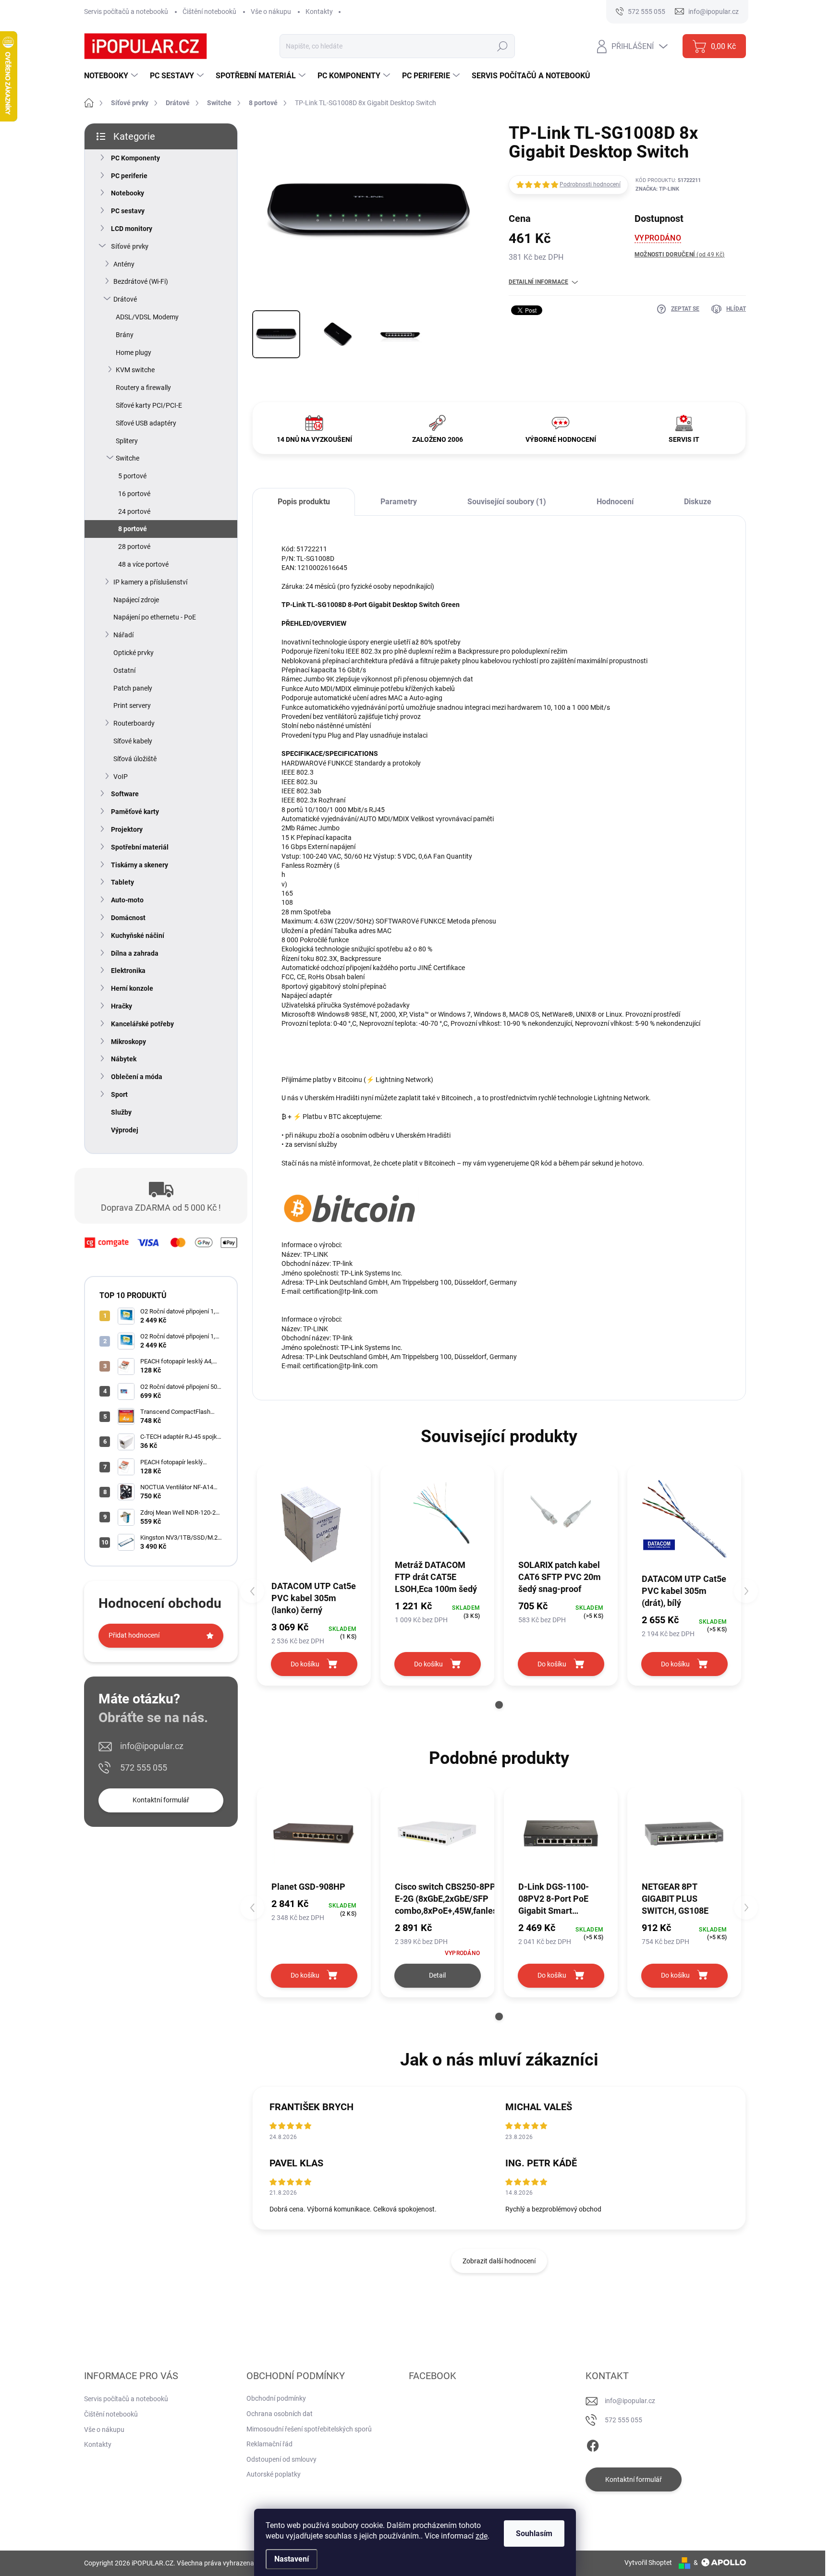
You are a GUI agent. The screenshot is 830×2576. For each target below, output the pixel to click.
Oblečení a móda (137, 1077)
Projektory (127, 829)
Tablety (122, 882)
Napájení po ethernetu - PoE (155, 617)
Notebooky (128, 193)
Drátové (125, 299)
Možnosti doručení (680, 255)
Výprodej (125, 1130)
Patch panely (133, 688)
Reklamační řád (269, 2444)
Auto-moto (127, 900)
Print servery (132, 705)
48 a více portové (143, 564)
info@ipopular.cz (152, 1746)
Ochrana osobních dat (280, 2414)
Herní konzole (132, 988)
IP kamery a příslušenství (150, 582)
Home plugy (134, 352)
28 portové (134, 547)
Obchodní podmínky (276, 2398)
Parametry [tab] (399, 502)
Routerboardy (134, 723)
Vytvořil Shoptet (648, 2563)
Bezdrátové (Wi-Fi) (141, 281)
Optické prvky (134, 653)
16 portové (134, 494)
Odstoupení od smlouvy (281, 2459)
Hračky (122, 1006)
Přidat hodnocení (134, 1635)
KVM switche (135, 370)
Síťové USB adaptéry (146, 423)
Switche (128, 458)
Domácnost (128, 918)
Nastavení (292, 2559)
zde (482, 2536)
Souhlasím (534, 2533)
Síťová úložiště (135, 759)
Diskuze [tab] (698, 502)
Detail (437, 1975)
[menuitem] (112, 76)
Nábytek (124, 1059)
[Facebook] (593, 2444)
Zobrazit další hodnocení (499, 2261)
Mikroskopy (128, 1042)
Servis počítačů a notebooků (126, 12)
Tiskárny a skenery (140, 865)
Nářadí (123, 635)
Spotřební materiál (140, 847)
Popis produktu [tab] (304, 502)
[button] (499, 1705)
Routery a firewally (143, 388)
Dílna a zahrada (135, 953)
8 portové (133, 529)
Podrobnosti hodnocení (590, 184)
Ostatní (124, 670)
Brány (125, 335)
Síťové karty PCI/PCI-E (149, 405)
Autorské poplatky (274, 2474)
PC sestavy (128, 211)
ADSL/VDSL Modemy (147, 317)
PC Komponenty (135, 158)
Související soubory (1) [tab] (507, 502)
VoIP (121, 777)
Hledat (502, 46)
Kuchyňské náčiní (138, 936)
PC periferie (129, 176)
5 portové (132, 476)
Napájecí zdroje (136, 600)
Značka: (657, 189)
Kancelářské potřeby (142, 1024)
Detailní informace (538, 282)
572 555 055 (144, 1768)
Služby (121, 1112)
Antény (124, 264)
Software (125, 794)
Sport (119, 1094)
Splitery (127, 441)
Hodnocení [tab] (615, 502)
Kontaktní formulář (161, 1800)
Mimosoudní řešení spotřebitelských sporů (309, 2429)
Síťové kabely (133, 741)
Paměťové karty (135, 812)
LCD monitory (132, 229)
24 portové (134, 511)
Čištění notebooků (209, 12)
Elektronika (128, 971)
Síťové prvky (130, 246)
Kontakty (319, 12)
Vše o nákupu (271, 12)
